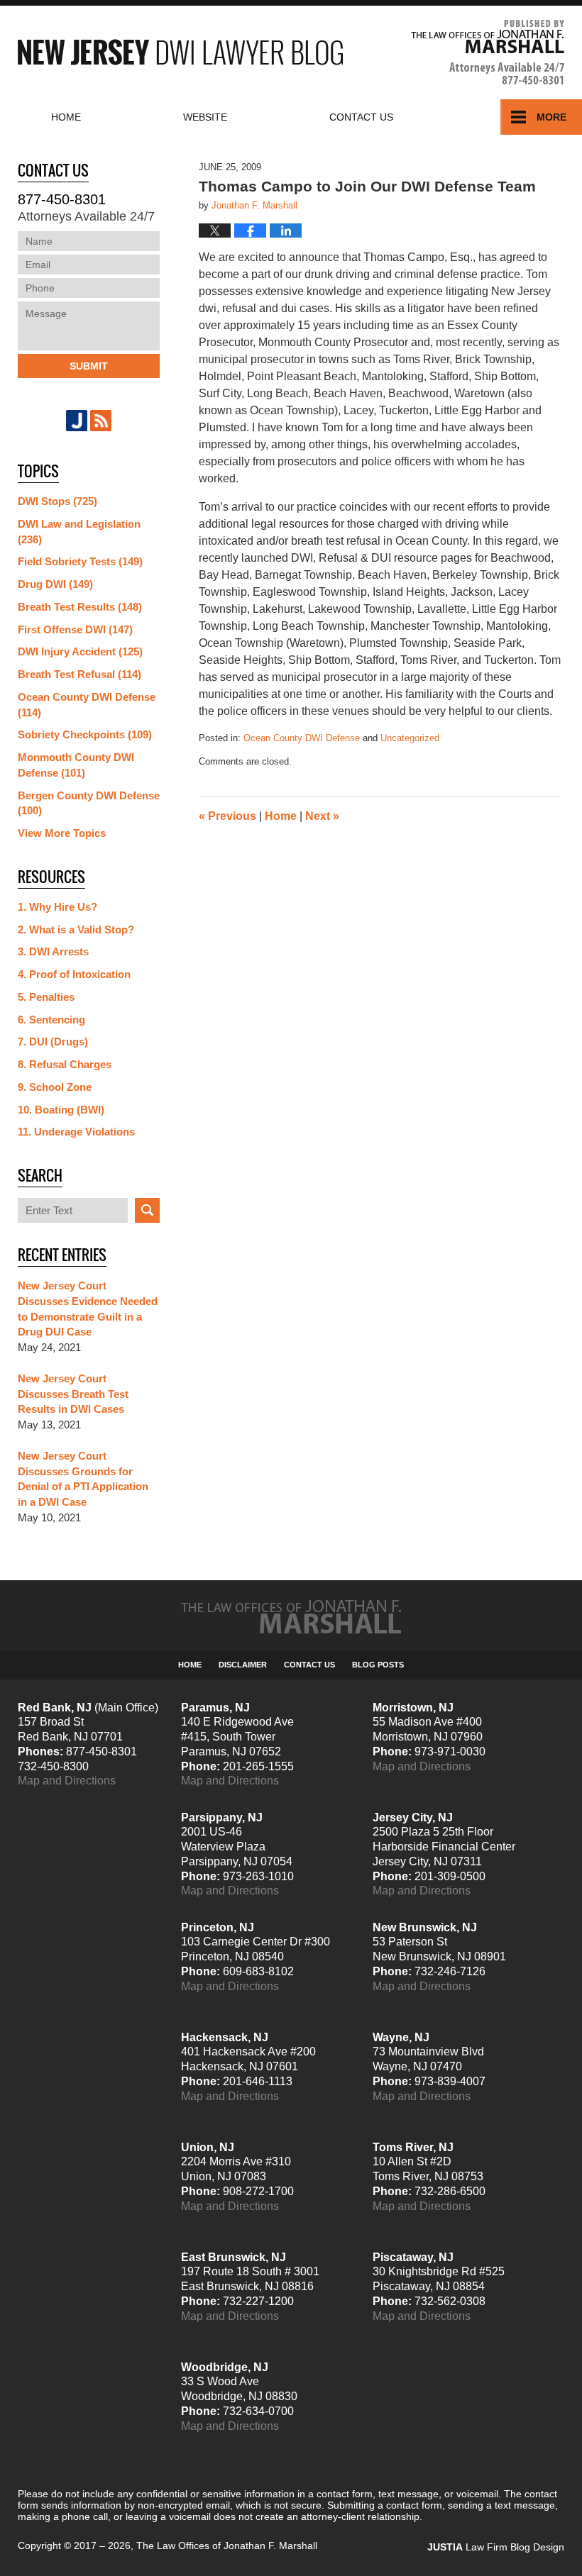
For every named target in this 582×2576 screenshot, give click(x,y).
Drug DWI (55, 584)
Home (66, 117)
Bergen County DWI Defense (89, 803)
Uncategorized (410, 738)
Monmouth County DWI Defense (76, 765)
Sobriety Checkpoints (85, 734)
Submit (89, 366)
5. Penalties (46, 997)
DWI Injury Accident (80, 651)
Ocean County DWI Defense (302, 738)
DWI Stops (57, 501)
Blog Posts (378, 1665)
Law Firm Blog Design (496, 2547)
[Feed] (101, 421)
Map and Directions (67, 1781)
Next (322, 816)
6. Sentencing (51, 1020)
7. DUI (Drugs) (53, 1042)
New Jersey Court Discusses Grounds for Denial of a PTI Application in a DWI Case (83, 1479)
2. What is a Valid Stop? (76, 929)
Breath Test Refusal (79, 674)
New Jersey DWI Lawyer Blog (180, 52)
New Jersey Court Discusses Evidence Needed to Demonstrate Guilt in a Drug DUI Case (88, 1309)
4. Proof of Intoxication (74, 974)
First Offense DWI (75, 629)
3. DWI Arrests (53, 951)
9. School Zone (55, 1087)
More (551, 117)
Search (147, 1210)
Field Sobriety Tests (80, 561)
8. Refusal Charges (65, 1064)
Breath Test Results (80, 607)
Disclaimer (243, 1665)
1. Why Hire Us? (57, 907)
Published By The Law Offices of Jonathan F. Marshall (488, 52)
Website (205, 117)
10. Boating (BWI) (61, 1110)
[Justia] (77, 421)
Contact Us (309, 1665)
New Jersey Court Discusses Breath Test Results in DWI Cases (73, 1394)
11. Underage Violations (76, 1132)
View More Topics (62, 833)
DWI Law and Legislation (79, 532)
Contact (361, 117)
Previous (227, 816)
